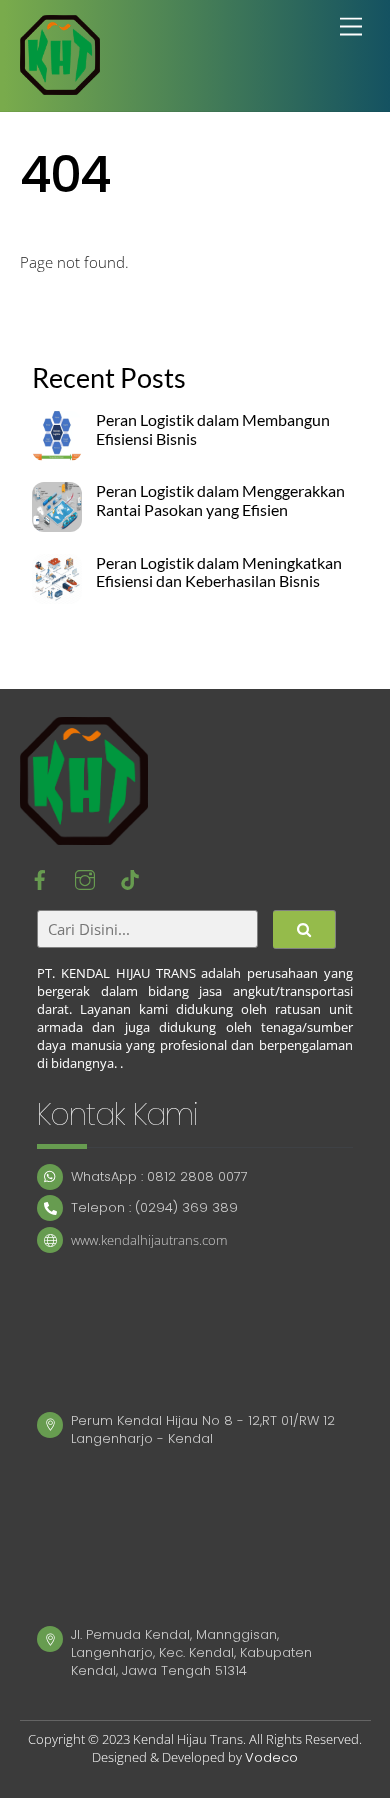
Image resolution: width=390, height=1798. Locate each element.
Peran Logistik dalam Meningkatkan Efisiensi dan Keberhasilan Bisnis (219, 572)
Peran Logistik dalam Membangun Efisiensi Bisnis (213, 429)
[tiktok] (130, 879)
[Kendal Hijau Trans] (60, 85)
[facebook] (40, 879)
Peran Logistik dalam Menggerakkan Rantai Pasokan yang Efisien (220, 500)
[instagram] (85, 879)
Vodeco (271, 1757)
